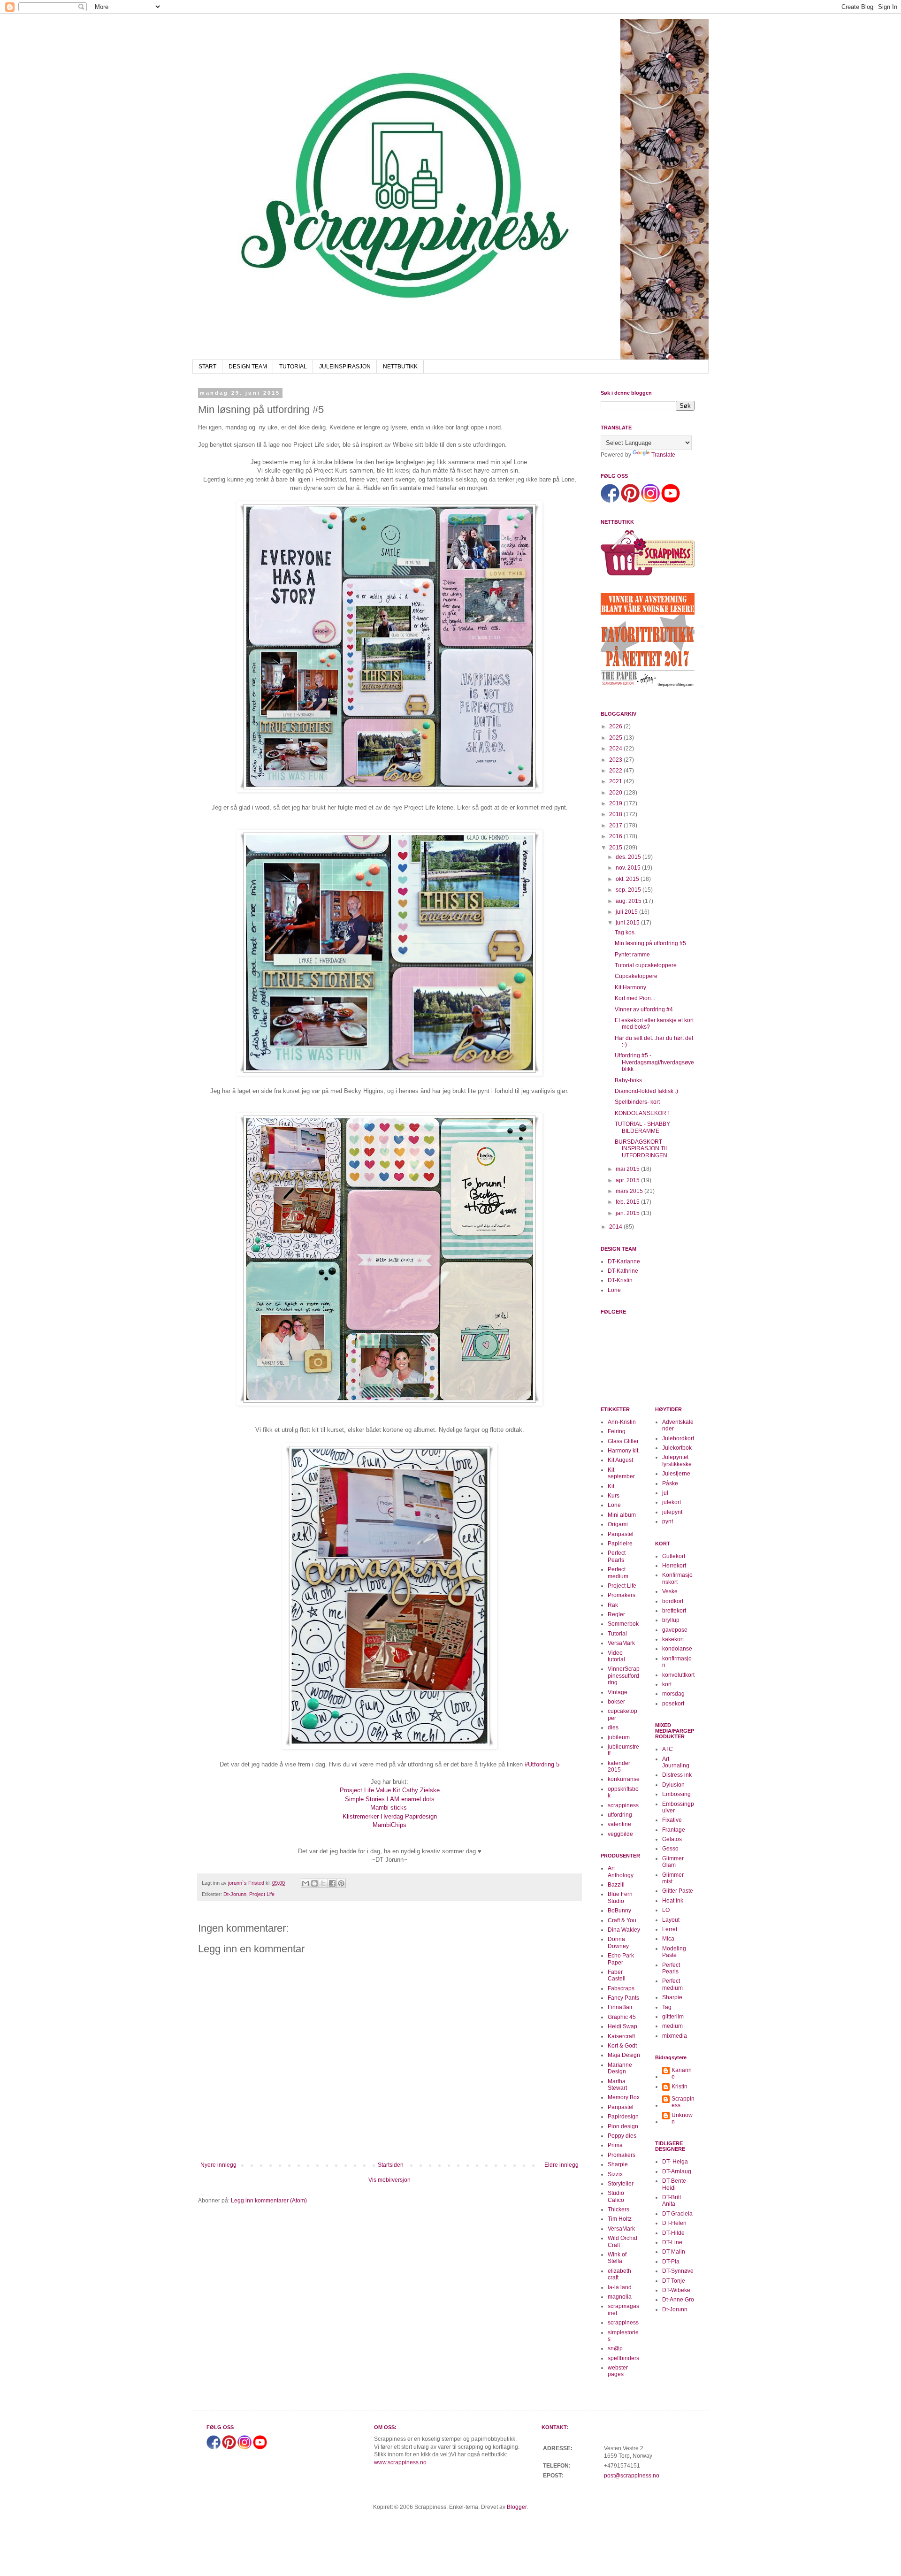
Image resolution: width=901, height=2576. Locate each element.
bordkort (673, 1601)
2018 (616, 814)
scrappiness (623, 1805)
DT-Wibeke (676, 2290)
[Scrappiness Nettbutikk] (648, 575)
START (207, 367)
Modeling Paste (674, 1952)
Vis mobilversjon (389, 2180)
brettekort (674, 1611)
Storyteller (621, 2184)
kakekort (673, 1639)
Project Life (262, 1894)
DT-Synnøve (678, 2271)
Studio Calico (616, 2196)
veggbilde (620, 1834)
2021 (616, 781)
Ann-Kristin (622, 1422)
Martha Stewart (617, 2085)
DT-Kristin (620, 1280)
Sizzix (615, 2174)
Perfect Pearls (617, 1556)
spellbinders (623, 2358)
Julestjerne (676, 1474)
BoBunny (619, 1911)
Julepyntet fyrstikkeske (677, 1460)
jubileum (619, 1737)
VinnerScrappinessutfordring (624, 1676)
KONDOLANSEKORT (642, 1113)
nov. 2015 (629, 868)
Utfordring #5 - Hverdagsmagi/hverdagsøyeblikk (654, 1062)
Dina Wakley (624, 1930)
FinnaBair (620, 2007)
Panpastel (621, 1534)
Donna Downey (618, 1942)
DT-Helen (674, 2223)
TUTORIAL (293, 367)
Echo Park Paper (621, 1959)
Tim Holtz (620, 2219)
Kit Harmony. (631, 987)
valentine (619, 1824)
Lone (614, 1290)
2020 (616, 793)
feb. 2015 (628, 1202)
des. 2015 (629, 857)
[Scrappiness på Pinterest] (630, 501)
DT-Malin (674, 2252)
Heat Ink (673, 1901)
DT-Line (672, 2242)
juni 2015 (628, 923)
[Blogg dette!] (314, 1883)
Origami (618, 1524)
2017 (616, 826)
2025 (616, 738)
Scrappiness (683, 2102)
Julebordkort (678, 1438)
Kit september (621, 1473)
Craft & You (622, 1920)
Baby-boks (628, 1080)
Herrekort (674, 1566)
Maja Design (624, 2055)
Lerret (670, 1929)
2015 (616, 848)
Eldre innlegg (561, 2165)
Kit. (612, 1486)
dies (613, 1728)
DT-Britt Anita (672, 2201)
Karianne (682, 2073)
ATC (668, 1749)
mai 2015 (628, 1169)
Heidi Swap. (623, 2026)
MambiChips (389, 1825)
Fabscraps (621, 1988)
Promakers (622, 1595)
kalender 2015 (619, 1766)
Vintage (618, 1692)
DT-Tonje (674, 2281)
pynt (668, 1521)
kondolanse (677, 1649)
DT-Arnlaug (677, 2171)
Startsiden (391, 2165)
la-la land (620, 2287)
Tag (667, 2007)
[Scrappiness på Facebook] (610, 501)
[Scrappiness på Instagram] (650, 501)
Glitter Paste (678, 1891)
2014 (616, 1227)
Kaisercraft (621, 2036)
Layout (671, 1920)
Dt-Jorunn (235, 1894)
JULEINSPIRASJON (345, 367)
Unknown (682, 2118)
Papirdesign (623, 2117)
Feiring (617, 1431)
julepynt (672, 1512)
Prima (615, 2145)
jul (665, 1493)
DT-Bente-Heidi (675, 2184)
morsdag (673, 1694)
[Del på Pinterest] (341, 1883)
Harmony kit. (624, 1451)
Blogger (517, 2507)
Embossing (676, 1794)
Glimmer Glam (673, 1862)
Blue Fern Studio (620, 1897)
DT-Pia (671, 2262)
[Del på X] (323, 1883)
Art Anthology (621, 1872)
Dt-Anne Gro (678, 2300)
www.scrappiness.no (400, 2462)
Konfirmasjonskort (677, 1578)
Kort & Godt (622, 2046)
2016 (616, 836)
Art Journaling (676, 1762)
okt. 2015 (628, 879)
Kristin (680, 2087)
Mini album (622, 1515)
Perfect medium (618, 1573)
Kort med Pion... (635, 998)
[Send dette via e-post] (305, 1883)
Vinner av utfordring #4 (644, 1009)
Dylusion (673, 1785)
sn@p (615, 2348)
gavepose (675, 1630)
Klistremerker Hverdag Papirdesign (390, 1816)
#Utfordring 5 (541, 1764)
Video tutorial (616, 1656)
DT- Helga (675, 2162)
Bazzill (616, 1885)
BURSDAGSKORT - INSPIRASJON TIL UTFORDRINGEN (642, 1149)
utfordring (620, 1815)
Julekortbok (677, 1448)
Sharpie (618, 2164)
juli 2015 (627, 912)
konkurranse (624, 1779)
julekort (672, 1502)
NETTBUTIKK (400, 367)
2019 (616, 803)
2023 (616, 760)
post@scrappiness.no (632, 2476)
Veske (670, 1591)
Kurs (614, 1496)
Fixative (672, 1820)
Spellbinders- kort (637, 1102)
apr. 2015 (628, 1180)
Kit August (620, 1460)
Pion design (623, 2126)
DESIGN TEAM (248, 367)
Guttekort (674, 1556)
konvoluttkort (678, 1675)
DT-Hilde (673, 2233)
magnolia (620, 2297)
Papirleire (620, 1544)
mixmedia (675, 2036)
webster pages (618, 2371)
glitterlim (673, 2017)
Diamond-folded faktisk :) (646, 1091)
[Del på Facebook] (332, 1883)
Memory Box (624, 2097)
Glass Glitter (623, 1441)
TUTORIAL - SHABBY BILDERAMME (642, 1127)
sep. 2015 (629, 890)
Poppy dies (622, 2136)
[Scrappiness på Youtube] (671, 501)
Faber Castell (617, 1975)
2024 (616, 749)
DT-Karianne (624, 1261)
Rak (613, 1605)
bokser (616, 1702)
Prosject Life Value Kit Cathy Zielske (390, 1790)
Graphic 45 (622, 2017)
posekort (673, 1704)
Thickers (618, 2209)
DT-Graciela (677, 2214)
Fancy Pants (623, 1998)
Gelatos (672, 1839)
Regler (616, 1614)
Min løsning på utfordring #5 (650, 943)
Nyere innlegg (218, 2165)
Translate (663, 455)
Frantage (674, 1830)
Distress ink (677, 1775)
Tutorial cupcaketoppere (646, 965)
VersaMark (621, 1643)
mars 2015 (630, 1191)
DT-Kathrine (623, 1271)
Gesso (670, 1849)
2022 (616, 771)
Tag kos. (625, 933)
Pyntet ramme (632, 955)
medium (672, 2026)
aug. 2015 (629, 901)
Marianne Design (620, 2068)
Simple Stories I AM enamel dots (390, 1799)
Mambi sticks (389, 1808)
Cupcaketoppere (636, 976)
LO (666, 1910)
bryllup (671, 1620)
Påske (670, 1483)
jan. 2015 (628, 1213)
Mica (668, 1939)
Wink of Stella (617, 2258)
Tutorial (617, 1634)
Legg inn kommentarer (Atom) (269, 2201)
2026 (616, 726)
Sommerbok (623, 1624)
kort (667, 1684)
